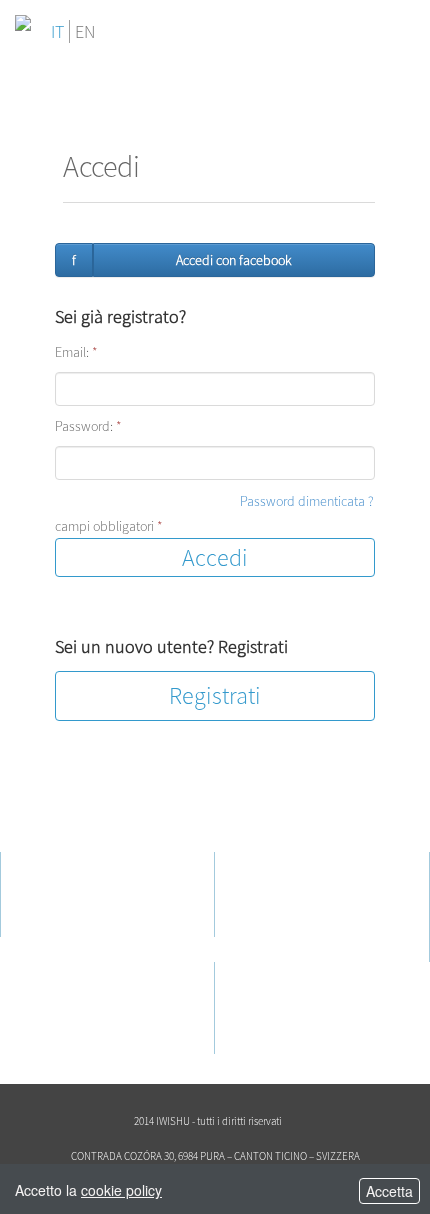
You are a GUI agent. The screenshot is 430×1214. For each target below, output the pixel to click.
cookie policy (121, 1190)
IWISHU (57, 888)
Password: (88, 426)
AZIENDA (67, 862)
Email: (76, 352)
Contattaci (278, 998)
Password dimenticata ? (307, 501)
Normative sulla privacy (100, 998)
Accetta (389, 1191)
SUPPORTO (291, 972)
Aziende (272, 906)
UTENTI (276, 862)
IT (57, 31)
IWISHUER (278, 888)
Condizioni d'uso (81, 1016)
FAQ (261, 1016)
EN (85, 31)
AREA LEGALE (82, 972)
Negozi (269, 924)
